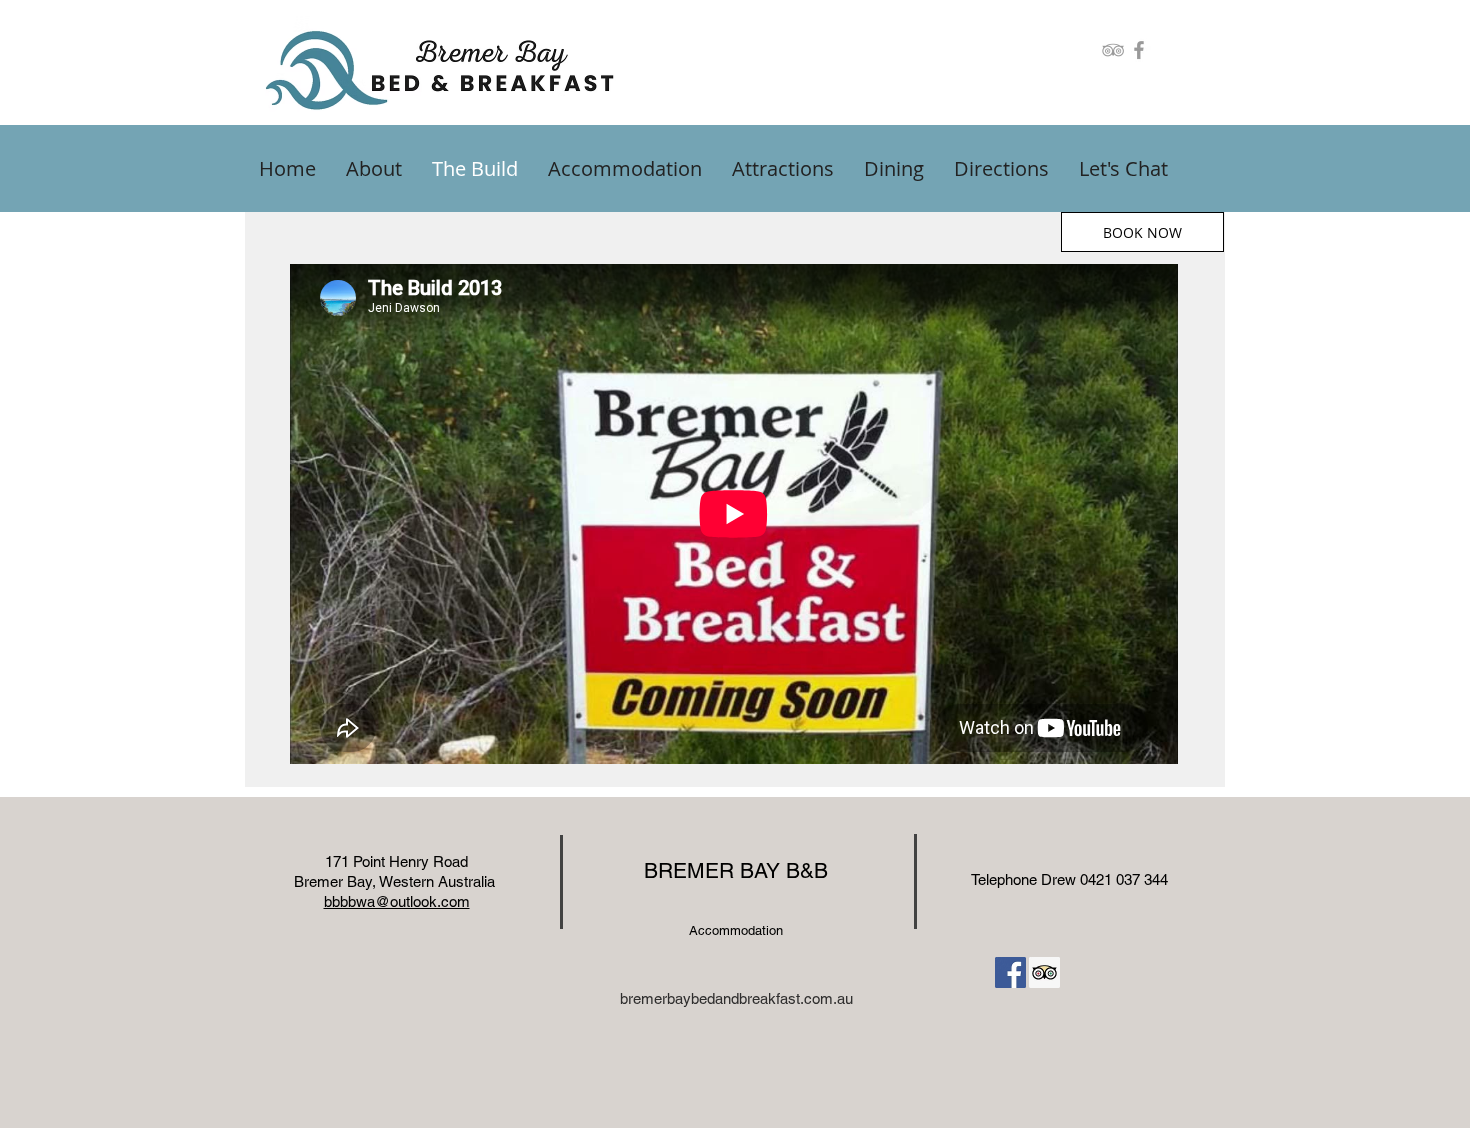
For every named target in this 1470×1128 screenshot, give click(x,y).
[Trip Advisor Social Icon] (1044, 972)
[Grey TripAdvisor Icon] (1113, 50)
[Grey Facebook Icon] (1139, 50)
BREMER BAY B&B (736, 870)
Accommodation (736, 930)
